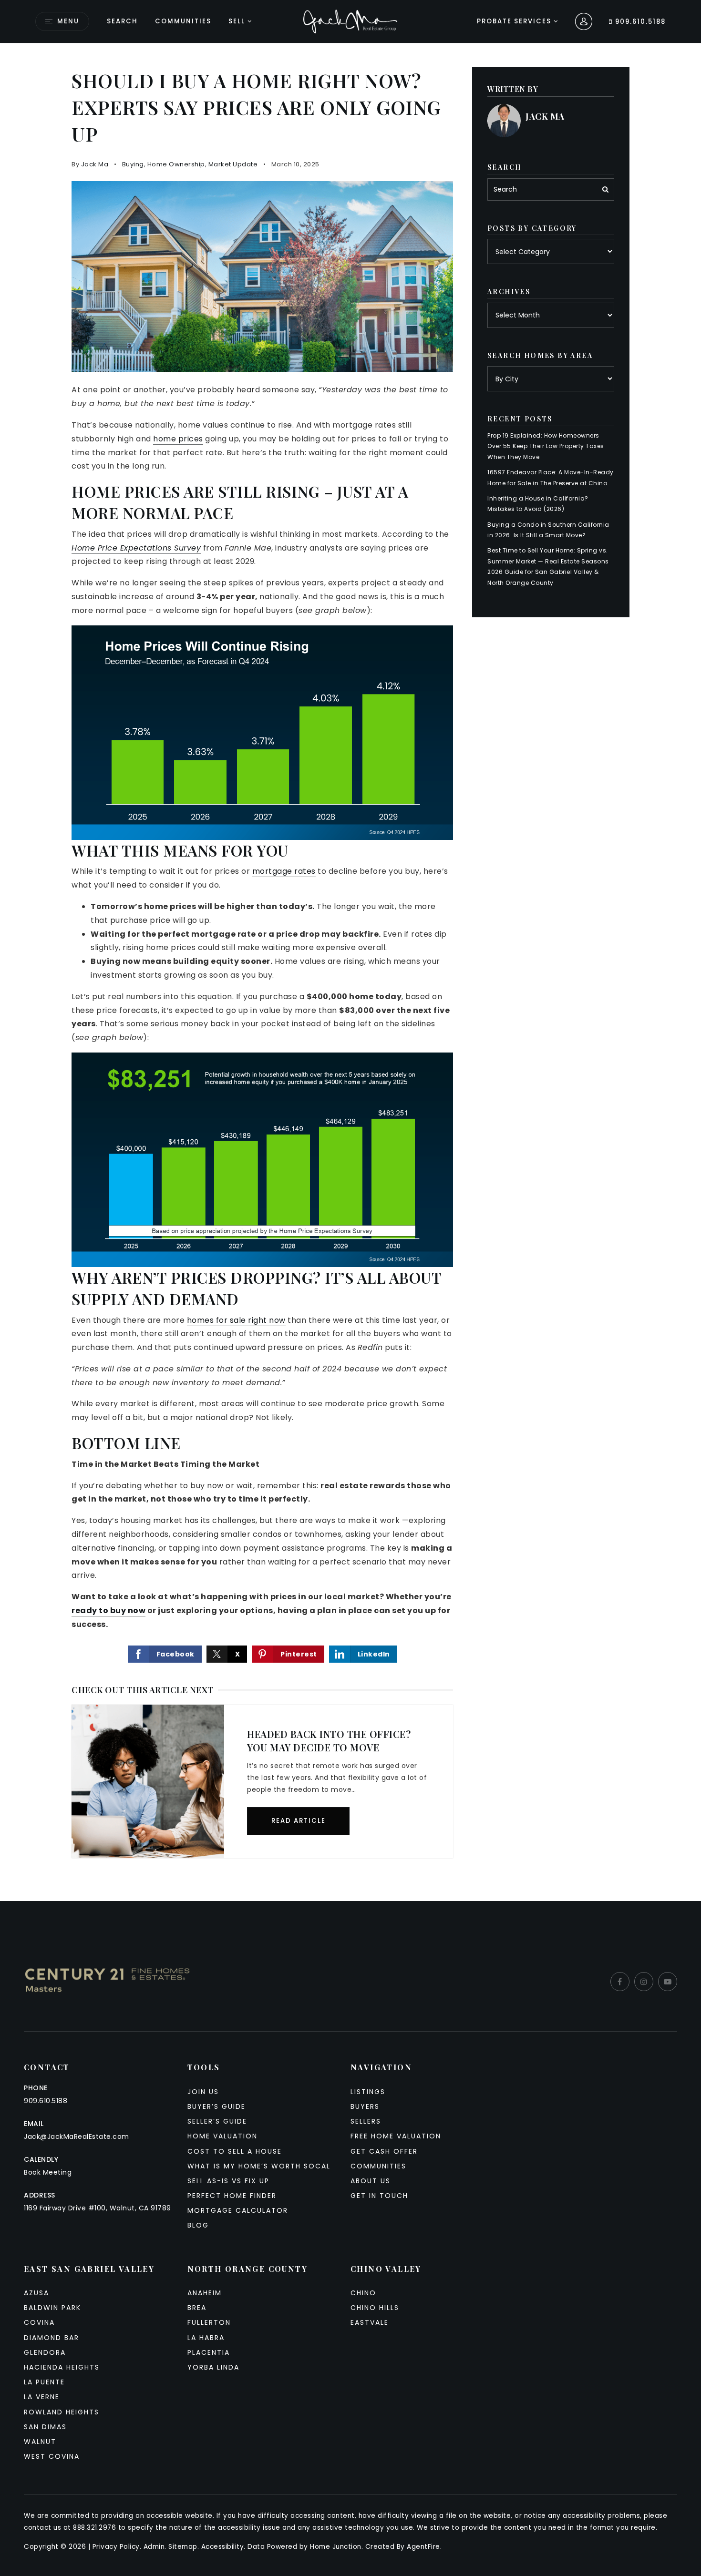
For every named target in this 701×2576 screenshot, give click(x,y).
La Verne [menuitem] (42, 2397)
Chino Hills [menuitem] (375, 2308)
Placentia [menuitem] (209, 2352)
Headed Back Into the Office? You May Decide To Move (329, 1741)
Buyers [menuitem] (365, 2106)
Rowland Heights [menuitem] (62, 2412)
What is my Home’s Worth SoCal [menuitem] (259, 2166)
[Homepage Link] (350, 21)
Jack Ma (95, 164)
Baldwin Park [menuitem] (52, 2308)
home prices (178, 439)
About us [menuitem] (371, 2181)
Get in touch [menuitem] (379, 2196)
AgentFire (423, 2547)
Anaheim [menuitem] (205, 2293)
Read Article (299, 1821)
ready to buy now (108, 1610)
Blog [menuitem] (198, 2225)
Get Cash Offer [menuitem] (384, 2151)
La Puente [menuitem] (44, 2382)
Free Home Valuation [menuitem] (396, 2136)
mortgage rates (284, 871)
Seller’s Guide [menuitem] (217, 2121)
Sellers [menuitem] (366, 2121)
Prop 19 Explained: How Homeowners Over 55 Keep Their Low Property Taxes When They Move (546, 446)
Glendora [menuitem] (45, 2352)
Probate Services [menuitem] (515, 21)
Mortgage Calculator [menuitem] (238, 2210)
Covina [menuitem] (39, 2322)
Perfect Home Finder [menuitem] (232, 2196)
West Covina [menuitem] (52, 2456)
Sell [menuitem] (237, 21)
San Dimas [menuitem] (45, 2427)
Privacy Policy (116, 2547)
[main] (350, 972)
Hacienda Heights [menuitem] (62, 2367)
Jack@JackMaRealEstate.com (77, 2136)
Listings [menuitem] (368, 2092)
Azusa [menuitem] (36, 2293)
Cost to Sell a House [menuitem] (235, 2151)
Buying (133, 164)
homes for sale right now (236, 1320)
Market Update (233, 164)
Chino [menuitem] (363, 2293)
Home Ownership (176, 164)
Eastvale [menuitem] (370, 2322)
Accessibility (223, 2547)
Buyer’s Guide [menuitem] (216, 2106)
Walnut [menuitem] (40, 2442)
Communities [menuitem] (183, 21)
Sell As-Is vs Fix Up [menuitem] (228, 2181)
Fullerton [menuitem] (209, 2322)
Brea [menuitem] (197, 2308)
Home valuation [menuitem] (222, 2136)
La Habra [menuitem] (206, 2338)
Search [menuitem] (122, 21)
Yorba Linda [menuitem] (213, 2367)
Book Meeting (48, 2172)
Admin (154, 2547)
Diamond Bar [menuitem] (52, 2338)
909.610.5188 (639, 22)
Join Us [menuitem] (203, 2092)
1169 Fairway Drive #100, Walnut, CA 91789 (98, 2208)
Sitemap (183, 2547)
